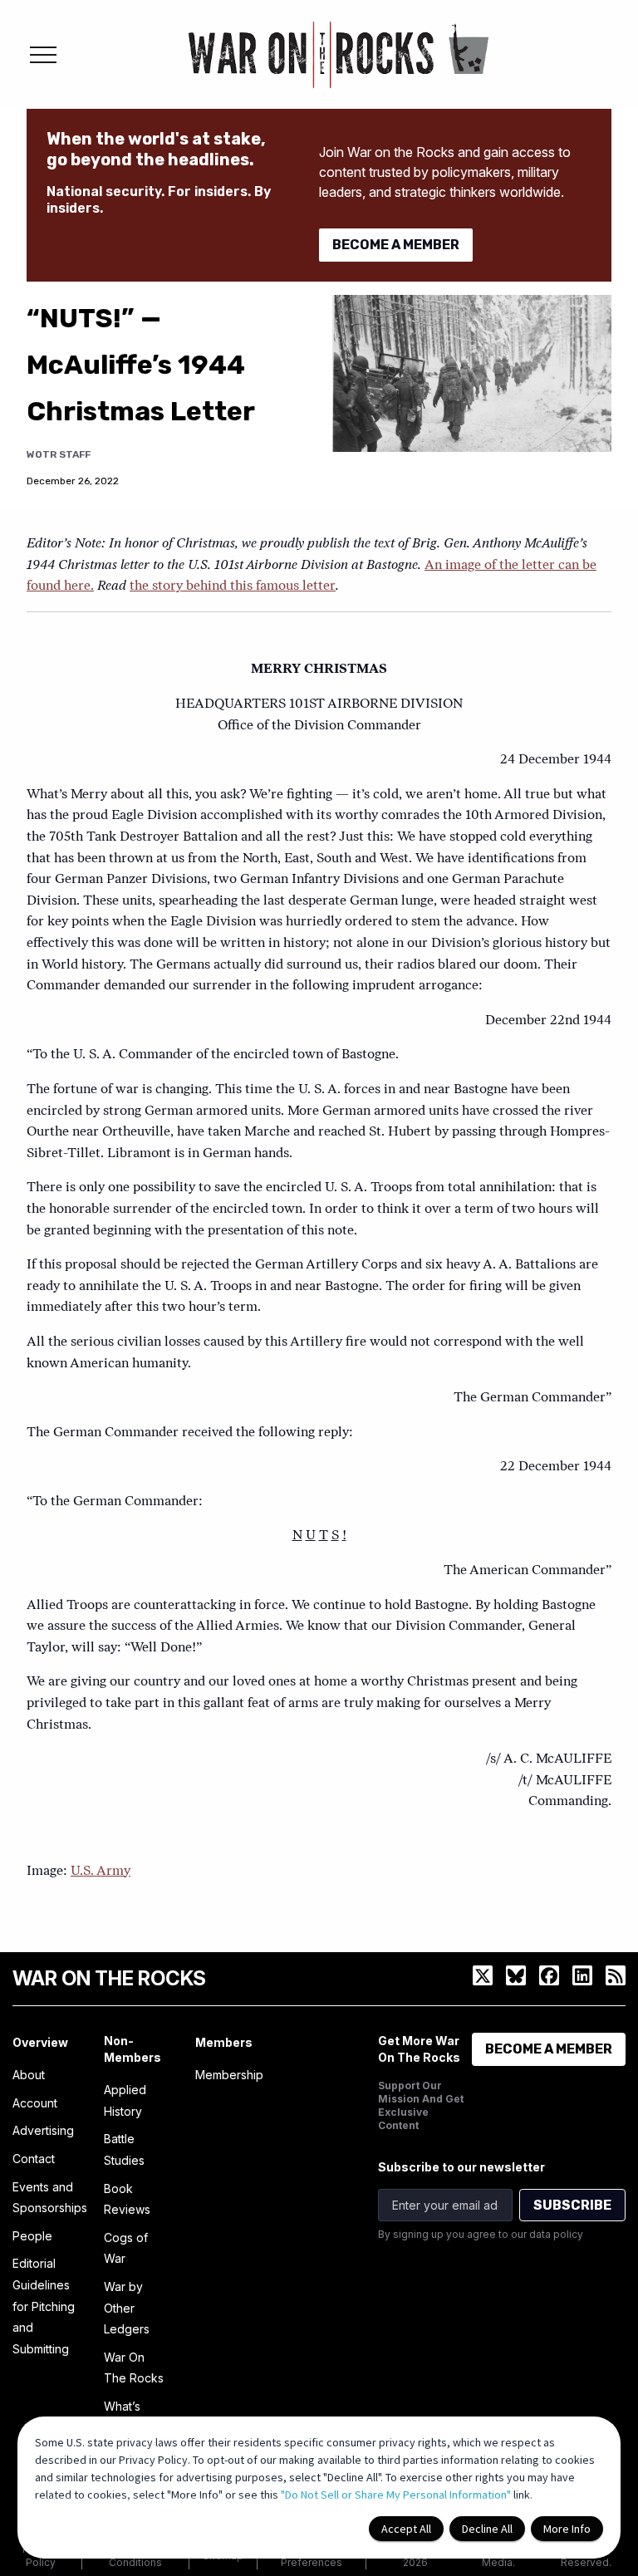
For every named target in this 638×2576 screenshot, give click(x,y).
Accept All (406, 2529)
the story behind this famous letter (233, 586)
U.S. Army (101, 1872)
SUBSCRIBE (572, 2205)
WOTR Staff (59, 454)
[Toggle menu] (43, 55)
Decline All (487, 2529)
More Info (567, 2529)
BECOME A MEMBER (396, 245)
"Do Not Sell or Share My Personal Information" (396, 2495)
